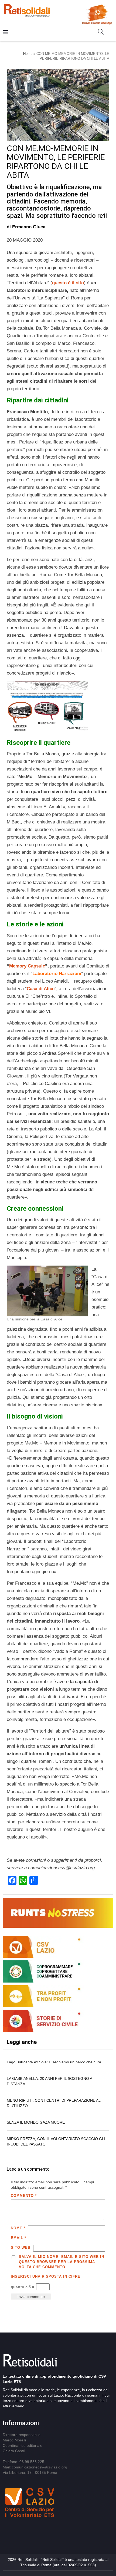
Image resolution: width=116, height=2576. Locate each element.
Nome (18, 2228)
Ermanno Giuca (29, 227)
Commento (24, 2196)
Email (18, 2238)
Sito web (21, 2248)
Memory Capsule (27, 966)
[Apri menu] (6, 33)
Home (28, 54)
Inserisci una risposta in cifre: (46, 2276)
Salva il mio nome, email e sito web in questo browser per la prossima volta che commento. (62, 2262)
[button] (103, 33)
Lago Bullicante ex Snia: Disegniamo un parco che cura (54, 2062)
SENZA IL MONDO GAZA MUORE (36, 2122)
